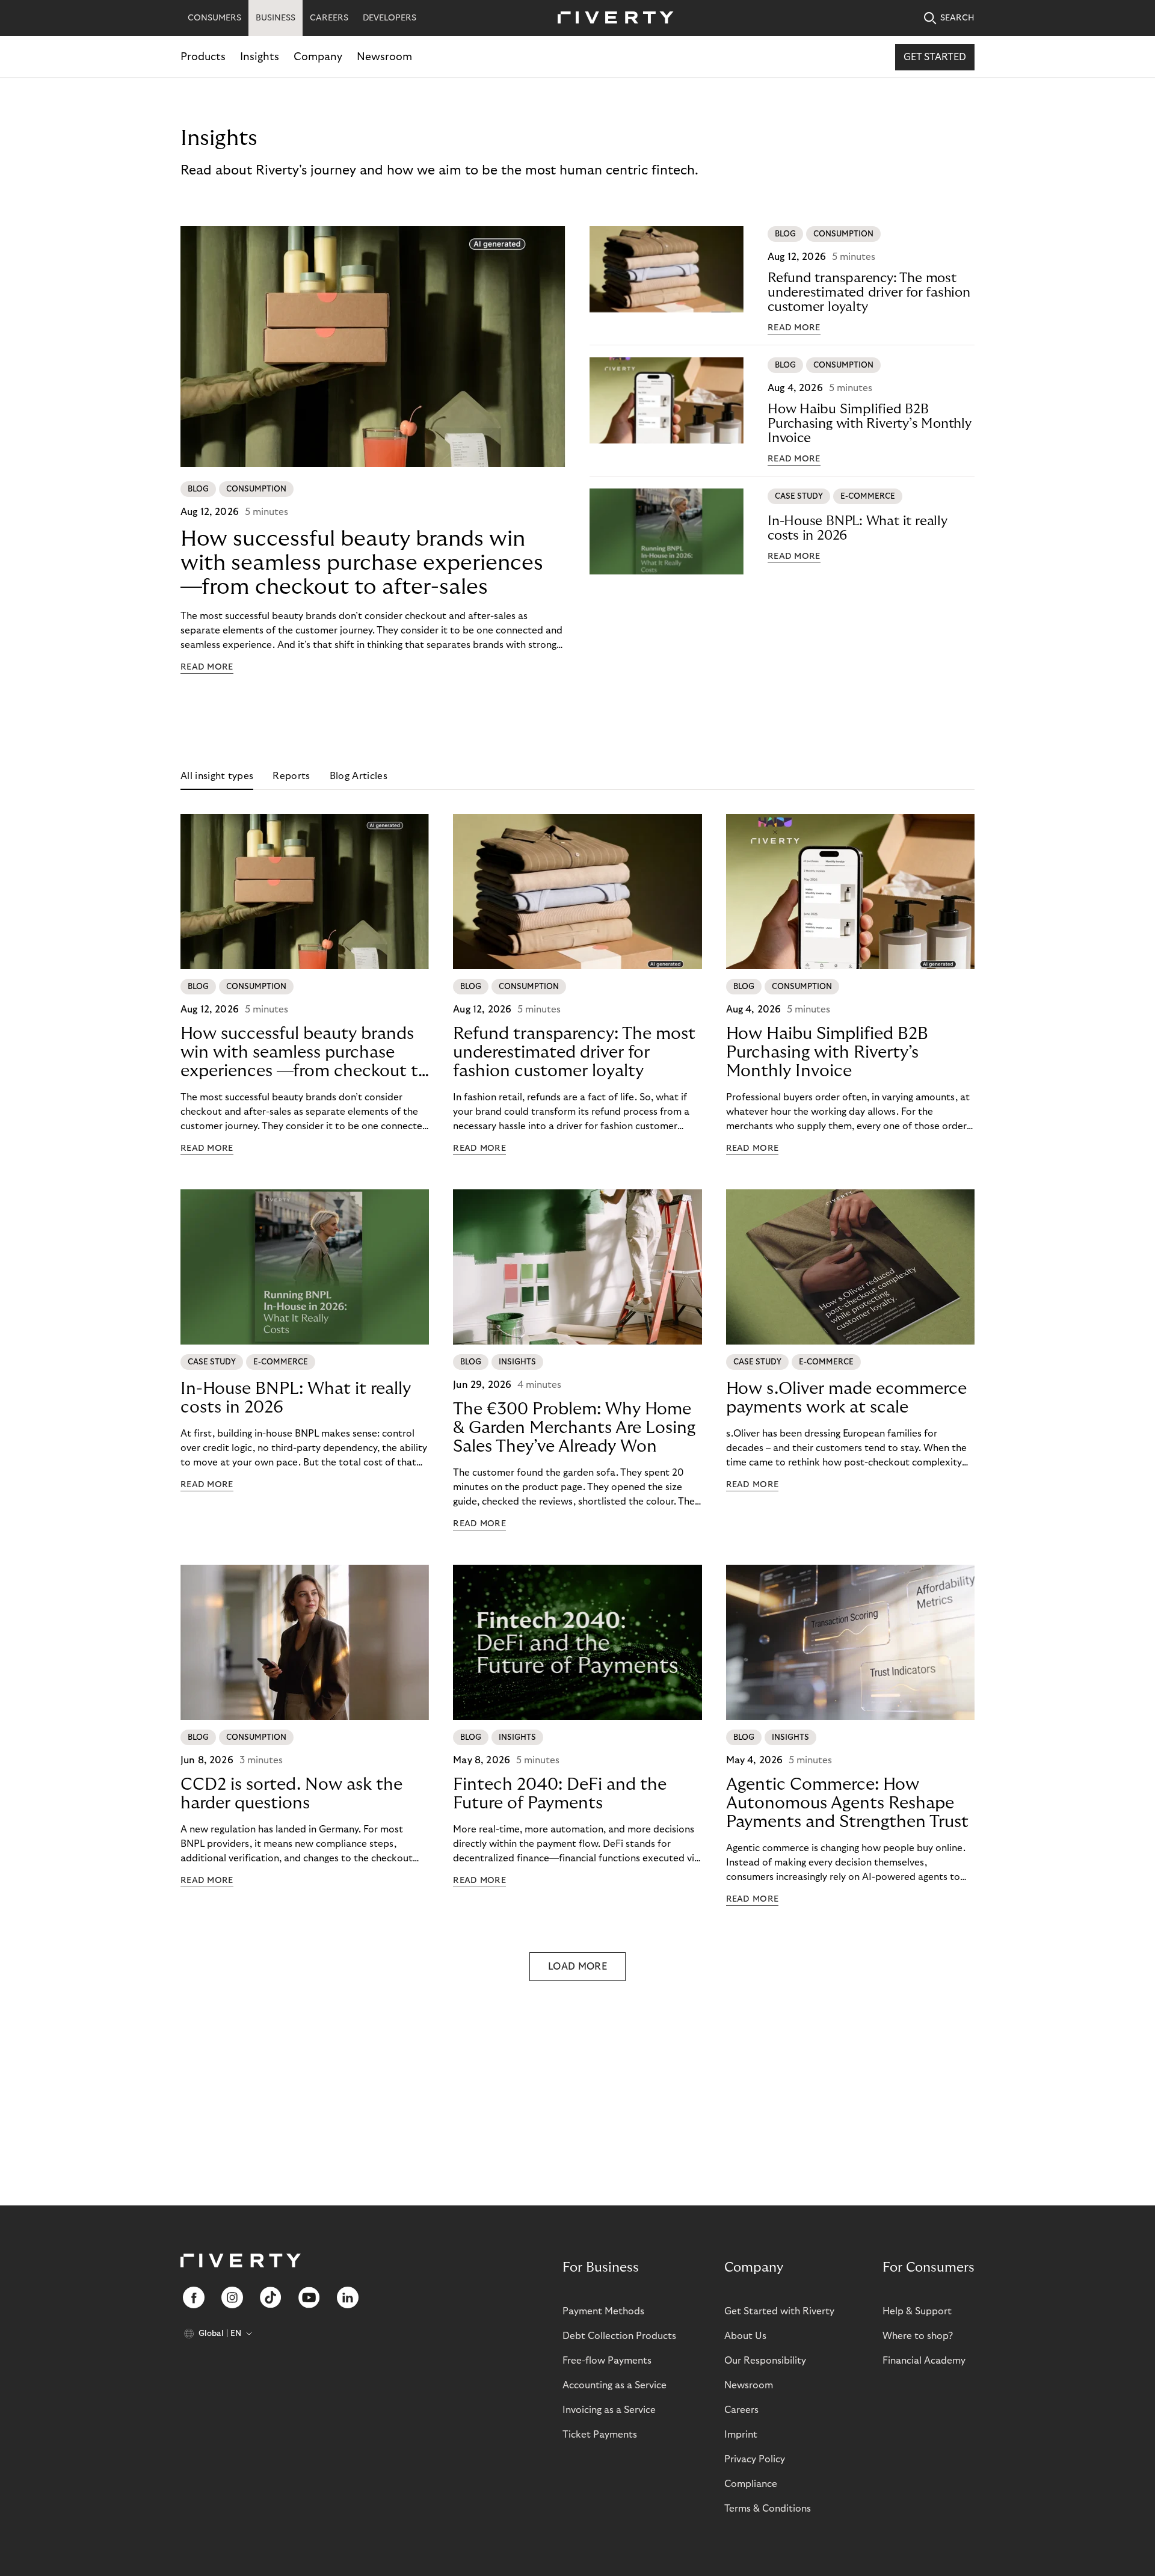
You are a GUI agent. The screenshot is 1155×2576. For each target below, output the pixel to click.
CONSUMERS (214, 18)
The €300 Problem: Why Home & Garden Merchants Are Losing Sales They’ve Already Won (574, 1428)
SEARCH (957, 18)
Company (318, 57)
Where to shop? (918, 2336)
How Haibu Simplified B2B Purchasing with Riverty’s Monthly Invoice (870, 424)
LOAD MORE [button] (577, 1967)
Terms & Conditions (768, 2509)
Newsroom (384, 57)
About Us (745, 2336)
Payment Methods (603, 2311)
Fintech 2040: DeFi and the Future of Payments (560, 1794)
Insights (260, 57)
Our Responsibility (765, 2361)
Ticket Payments (600, 2435)
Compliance (751, 2484)
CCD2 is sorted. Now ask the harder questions (291, 1794)
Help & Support (917, 2311)
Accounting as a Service (614, 2385)
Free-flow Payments (607, 2361)
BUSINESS (276, 18)
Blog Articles (359, 776)
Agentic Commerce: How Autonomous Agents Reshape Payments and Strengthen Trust (847, 1803)
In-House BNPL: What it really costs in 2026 (858, 528)
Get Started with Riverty (779, 2311)
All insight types (217, 776)
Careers (741, 2410)
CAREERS (329, 18)
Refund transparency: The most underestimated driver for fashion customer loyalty (869, 292)
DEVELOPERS (390, 18)
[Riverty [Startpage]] (611, 18)
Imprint (741, 2435)
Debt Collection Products (619, 2336)
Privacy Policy (755, 2459)
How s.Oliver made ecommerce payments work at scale (846, 1398)
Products (203, 57)
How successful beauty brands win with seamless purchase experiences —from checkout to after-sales (362, 563)
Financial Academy (924, 2361)
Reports (291, 776)
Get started (935, 57)
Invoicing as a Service (609, 2410)
